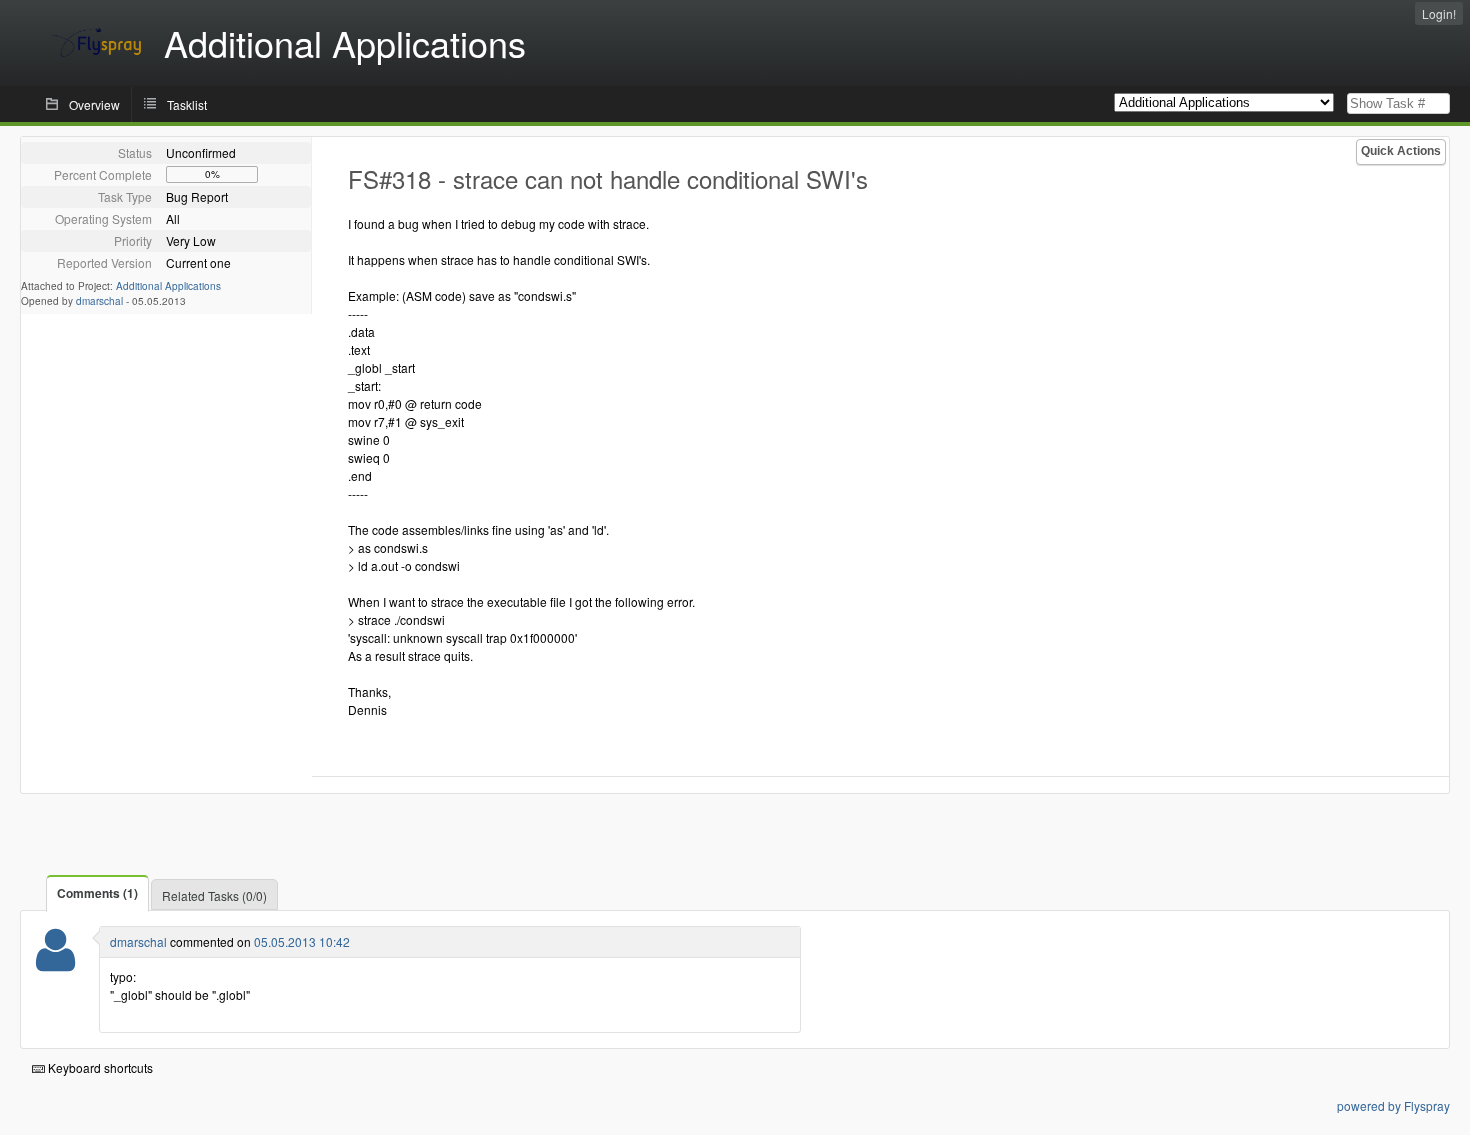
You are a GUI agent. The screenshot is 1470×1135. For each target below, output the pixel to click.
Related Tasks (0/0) (214, 895)
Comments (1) (97, 893)
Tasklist (187, 104)
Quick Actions (1401, 151)
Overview (94, 104)
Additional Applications (168, 286)
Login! (1439, 13)
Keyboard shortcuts (99, 1067)
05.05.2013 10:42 (302, 941)
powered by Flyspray (1393, 1105)
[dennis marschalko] (55, 962)
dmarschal (99, 301)
